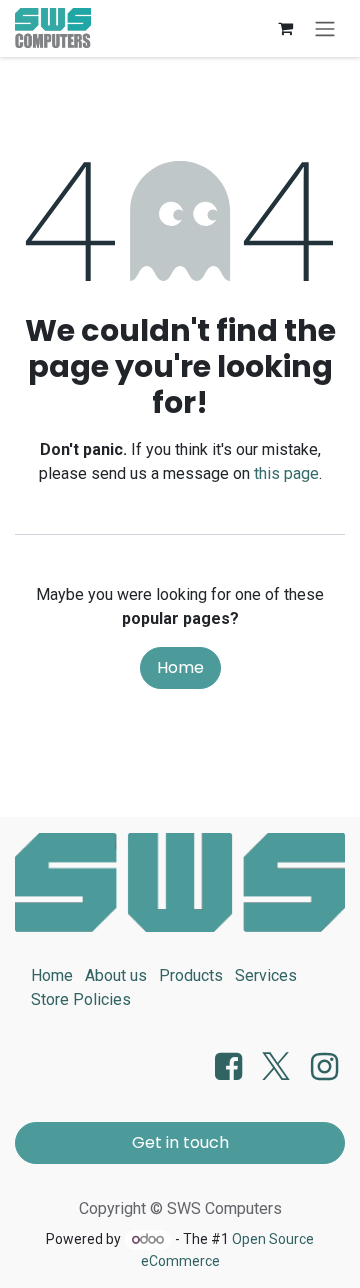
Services (266, 975)
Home (180, 667)
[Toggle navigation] (325, 28)
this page (286, 473)
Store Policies (81, 999)
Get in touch (180, 1142)
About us (116, 975)
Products (191, 975)
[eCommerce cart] (285, 28)
